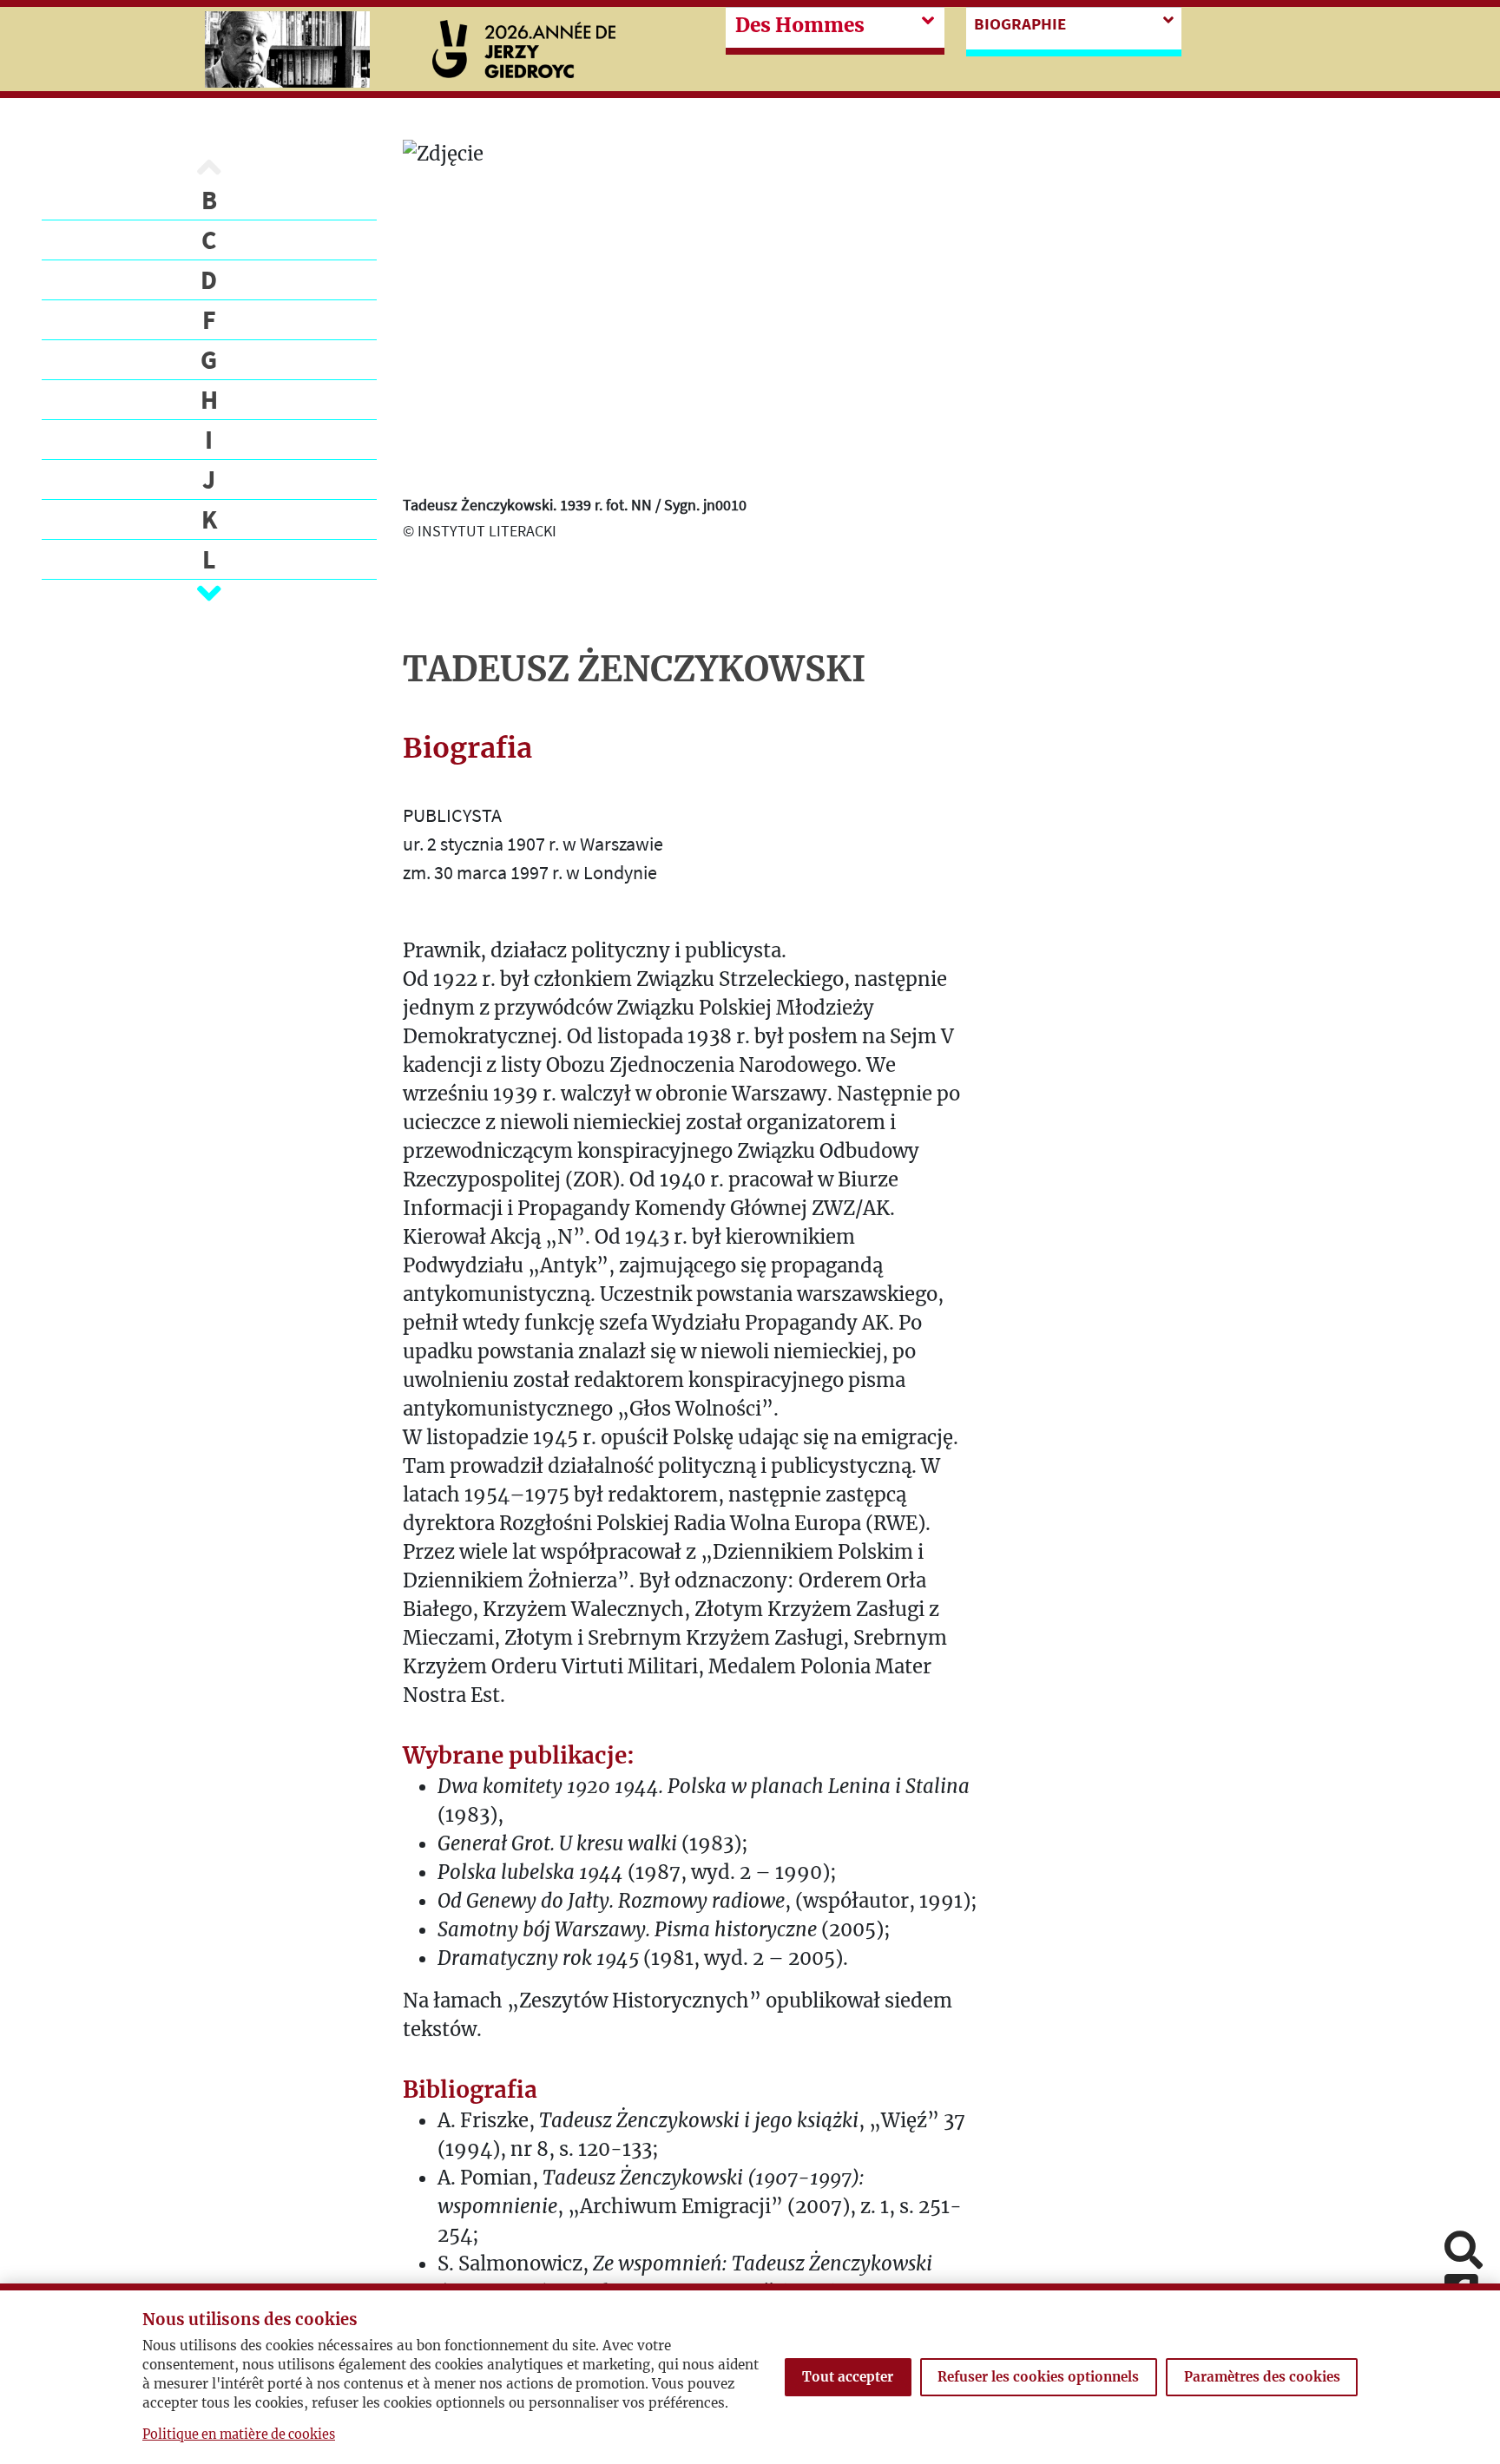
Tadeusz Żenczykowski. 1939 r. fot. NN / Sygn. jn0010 (575, 505)
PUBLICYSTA (452, 815)
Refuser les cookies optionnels (1038, 2377)
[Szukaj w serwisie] (1464, 2252)
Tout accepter (848, 2377)
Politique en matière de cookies (239, 2434)
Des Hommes (800, 25)
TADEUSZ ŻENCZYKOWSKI (634, 669)
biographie (1020, 23)
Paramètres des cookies (1262, 2377)
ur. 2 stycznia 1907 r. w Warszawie (533, 844)
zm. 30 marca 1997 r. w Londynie (530, 872)
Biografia (467, 748)
